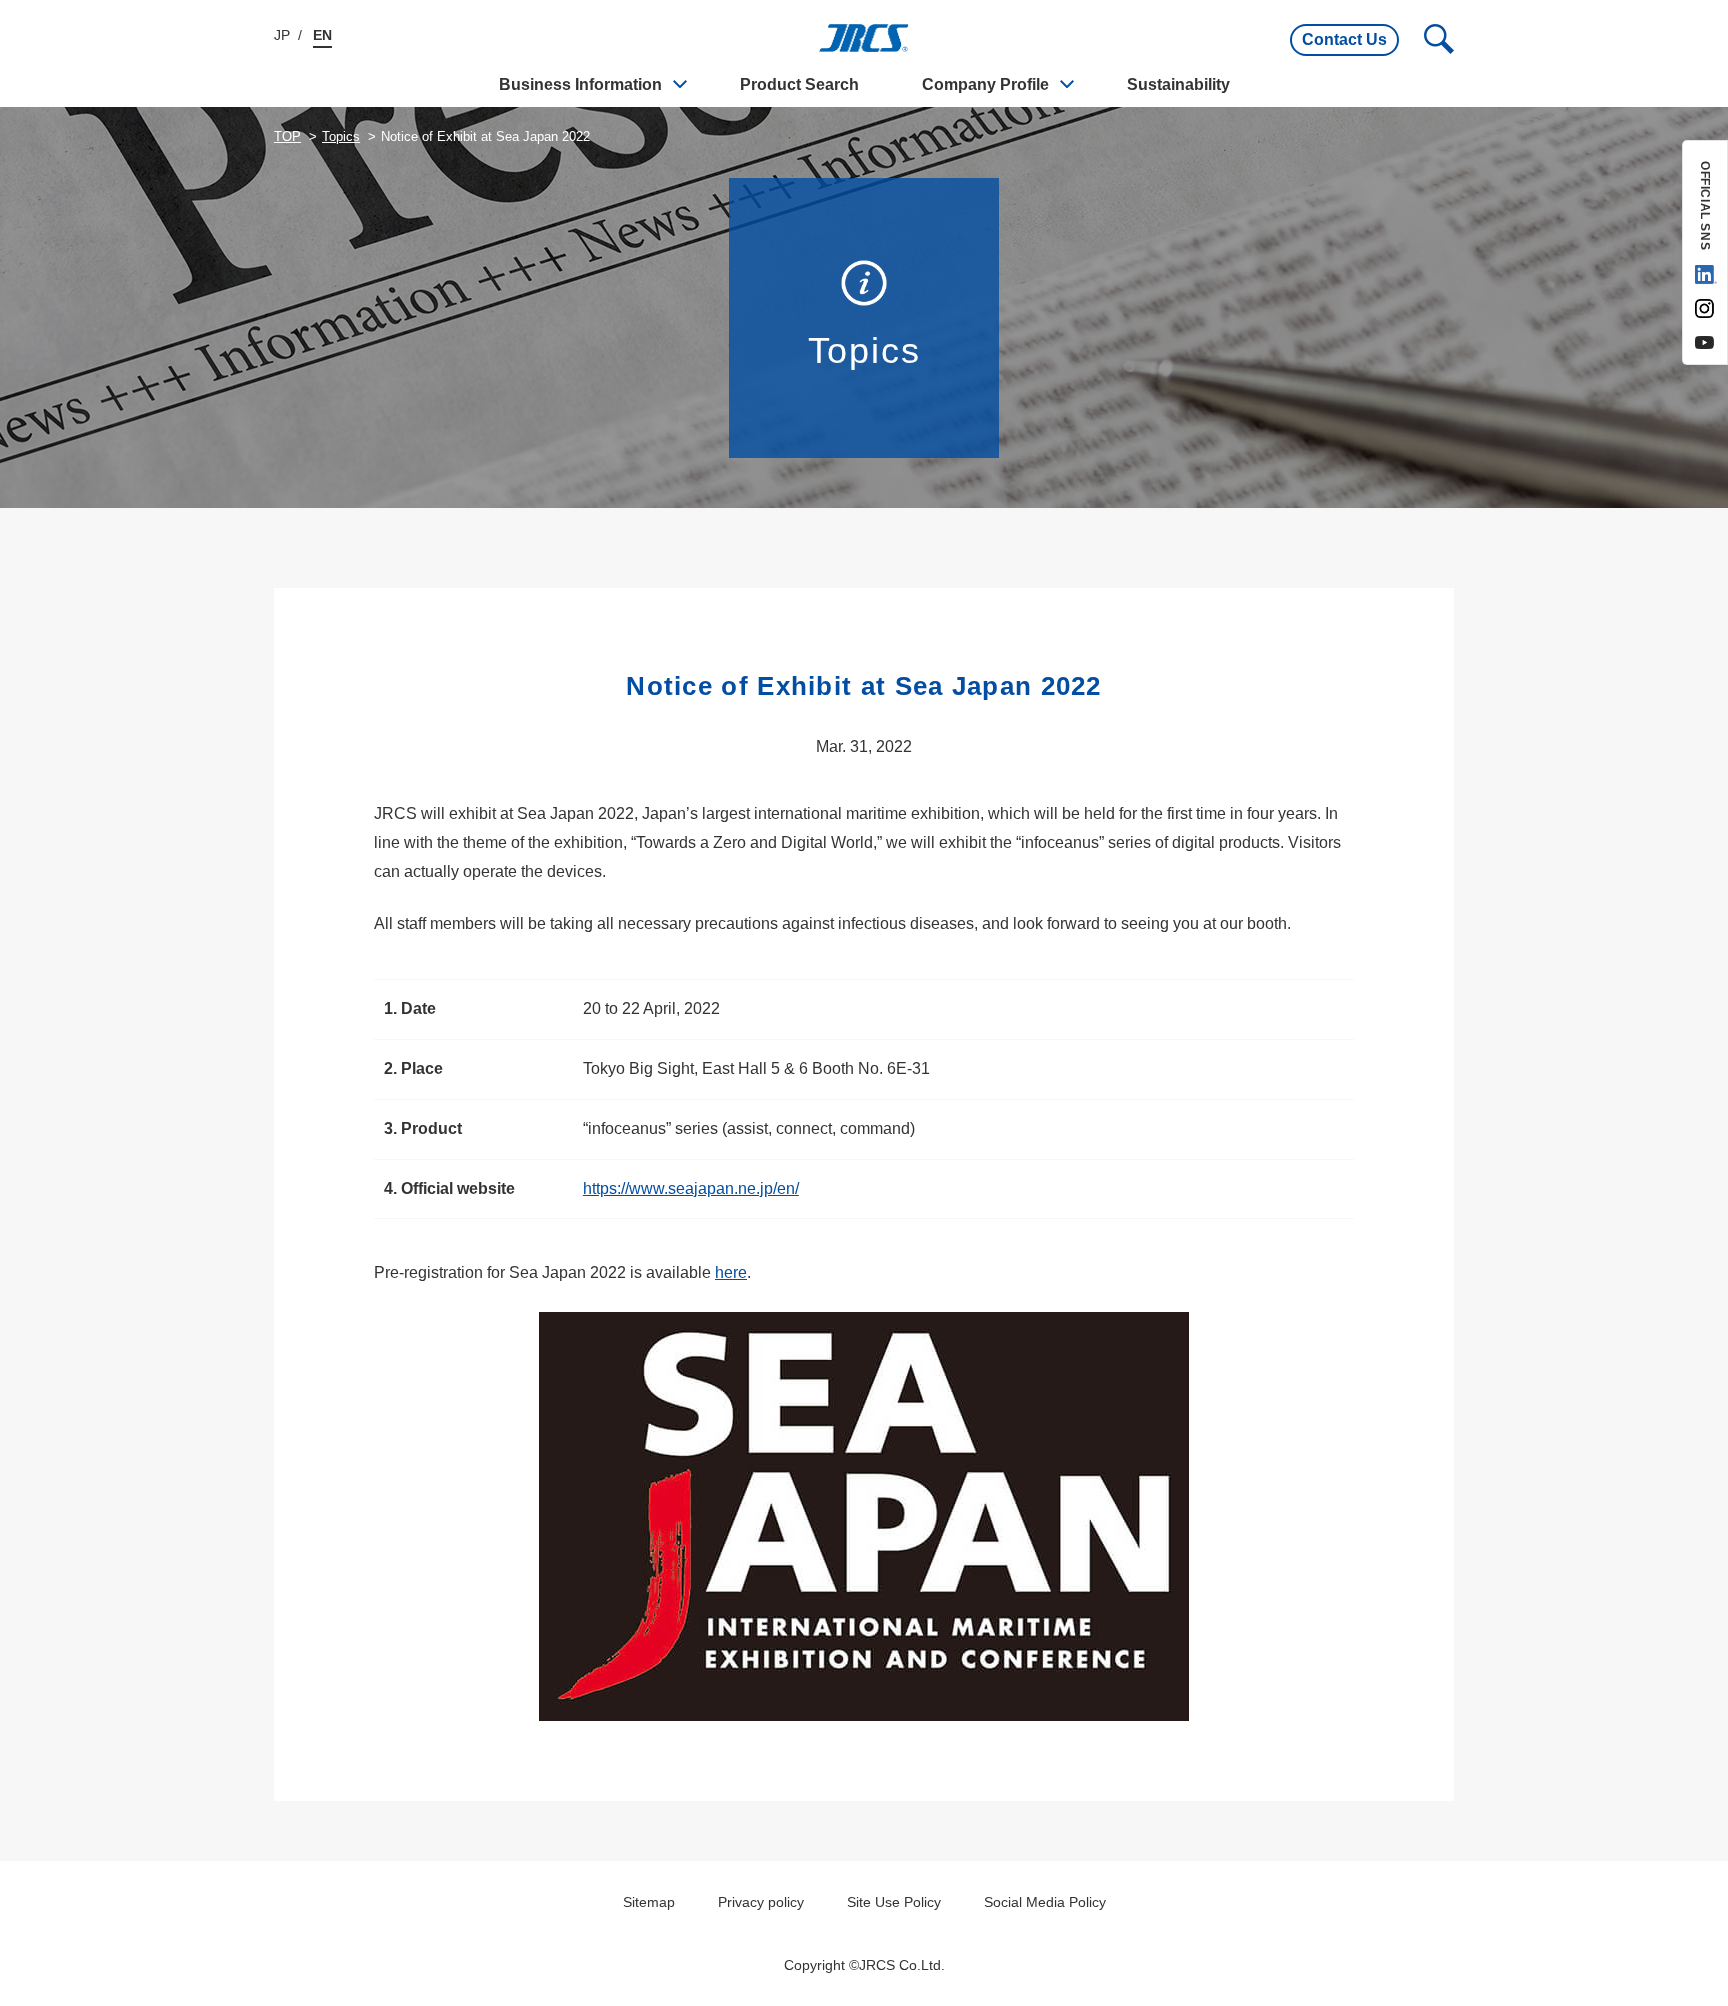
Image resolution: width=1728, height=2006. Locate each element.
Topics (341, 136)
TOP (287, 136)
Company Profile (985, 84)
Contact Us (1344, 39)
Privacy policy (761, 1902)
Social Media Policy (1045, 1902)
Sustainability (1178, 84)
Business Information (580, 84)
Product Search (799, 84)
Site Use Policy (894, 1902)
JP (282, 35)
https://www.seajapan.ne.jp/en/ (691, 1188)
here (731, 1272)
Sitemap (649, 1902)
